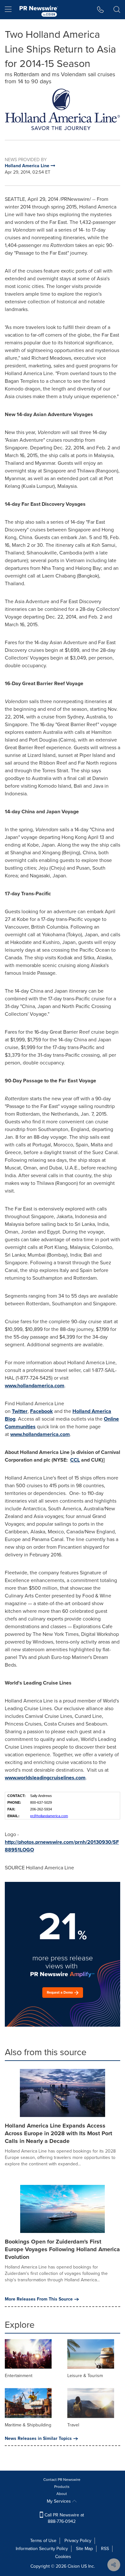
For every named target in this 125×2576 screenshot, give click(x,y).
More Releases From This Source (39, 2299)
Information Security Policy (42, 2549)
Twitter (20, 1411)
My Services (59, 2501)
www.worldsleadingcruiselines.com (45, 1778)
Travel (73, 2425)
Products (62, 2487)
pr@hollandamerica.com (49, 1816)
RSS (105, 2549)
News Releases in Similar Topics (38, 2439)
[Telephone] (100, 10)
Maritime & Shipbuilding (28, 2425)
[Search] (117, 10)
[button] (63, 109)
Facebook (42, 1411)
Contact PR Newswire (62, 2480)
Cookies (63, 2557)
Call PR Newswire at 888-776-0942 (64, 2518)
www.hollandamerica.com (35, 1386)
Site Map (84, 2549)
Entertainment (19, 2376)
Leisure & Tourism (85, 2376)
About (62, 2494)
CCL (75, 1460)
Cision (74, 2566)
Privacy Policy (78, 2541)
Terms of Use (43, 2541)
